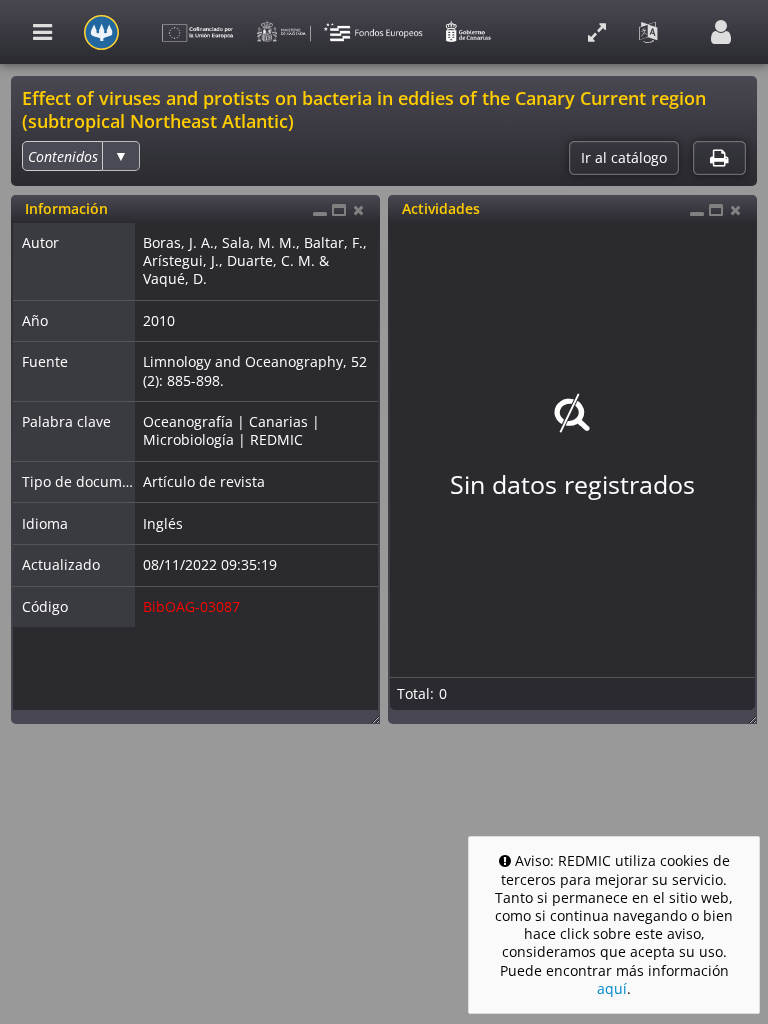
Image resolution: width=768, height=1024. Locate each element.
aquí (612, 988)
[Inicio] (101, 32)
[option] (63, 156)
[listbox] (80, 156)
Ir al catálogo (624, 158)
